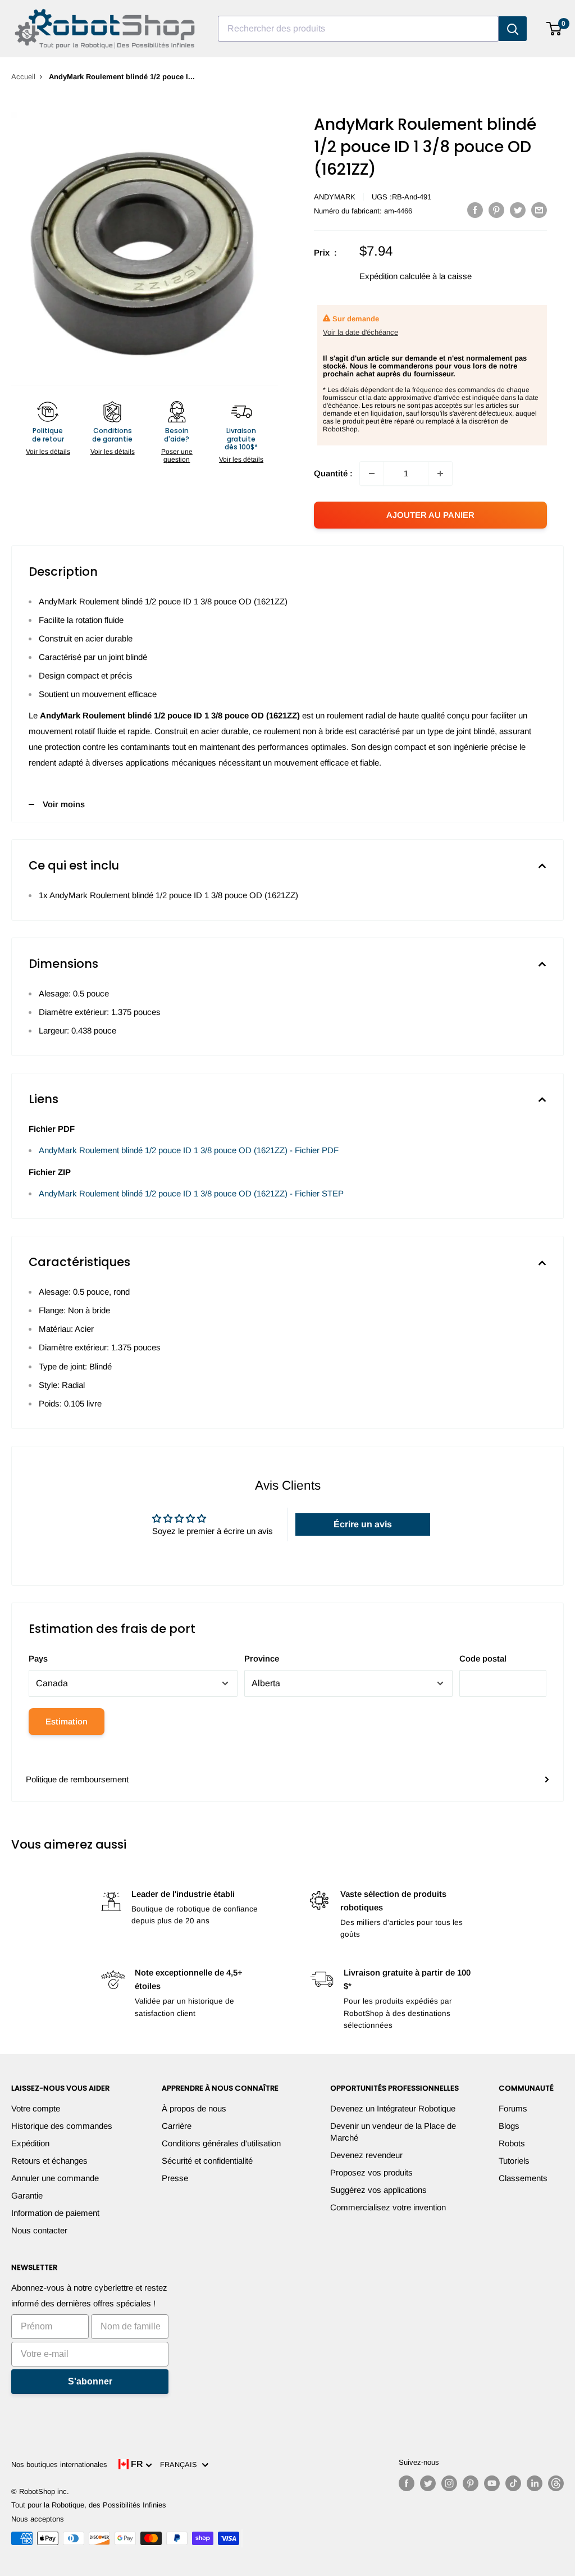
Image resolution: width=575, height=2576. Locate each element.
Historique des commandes (62, 2126)
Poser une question (177, 456)
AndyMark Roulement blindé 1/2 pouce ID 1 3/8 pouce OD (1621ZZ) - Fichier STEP (191, 1193)
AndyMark (335, 197)
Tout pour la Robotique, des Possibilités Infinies (89, 2505)
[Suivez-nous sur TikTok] (513, 2483)
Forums (513, 2108)
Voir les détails (48, 452)
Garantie (27, 2195)
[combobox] (358, 29)
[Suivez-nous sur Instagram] (449, 2483)
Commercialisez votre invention (388, 2207)
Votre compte (36, 2108)
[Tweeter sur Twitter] (518, 210)
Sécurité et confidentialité (207, 2161)
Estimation (67, 1721)
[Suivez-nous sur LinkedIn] (535, 2483)
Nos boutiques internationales (59, 2465)
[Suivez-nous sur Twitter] (428, 2483)
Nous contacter (39, 2230)
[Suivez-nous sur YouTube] (492, 2483)
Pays (38, 1658)
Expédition (30, 2143)
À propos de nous (194, 2108)
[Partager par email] (539, 210)
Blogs (509, 2126)
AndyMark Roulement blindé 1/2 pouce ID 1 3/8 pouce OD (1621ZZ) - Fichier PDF (189, 1150)
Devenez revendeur (366, 2155)
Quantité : (333, 473)
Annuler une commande (55, 2178)
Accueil (23, 77)
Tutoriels (514, 2161)
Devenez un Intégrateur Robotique (393, 2108)
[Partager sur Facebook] (475, 210)
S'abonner (90, 2381)
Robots (512, 2143)
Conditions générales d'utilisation (221, 2143)
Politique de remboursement (77, 1779)
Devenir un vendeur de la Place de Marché (393, 2132)
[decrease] (372, 474)
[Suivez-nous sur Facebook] (407, 2483)
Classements (523, 2178)
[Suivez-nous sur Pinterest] (471, 2483)
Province (262, 1658)
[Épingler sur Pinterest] (496, 210)
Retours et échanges (49, 2161)
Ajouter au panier (430, 515)
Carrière (177, 2126)
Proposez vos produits (371, 2172)
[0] (555, 29)
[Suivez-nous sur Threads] (556, 2483)
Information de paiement (55, 2213)
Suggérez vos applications (378, 2190)
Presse (175, 2178)
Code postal (483, 1658)
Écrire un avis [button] (363, 1524)
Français (181, 2465)
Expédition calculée (395, 276)
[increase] (440, 474)
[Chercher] (513, 29)
